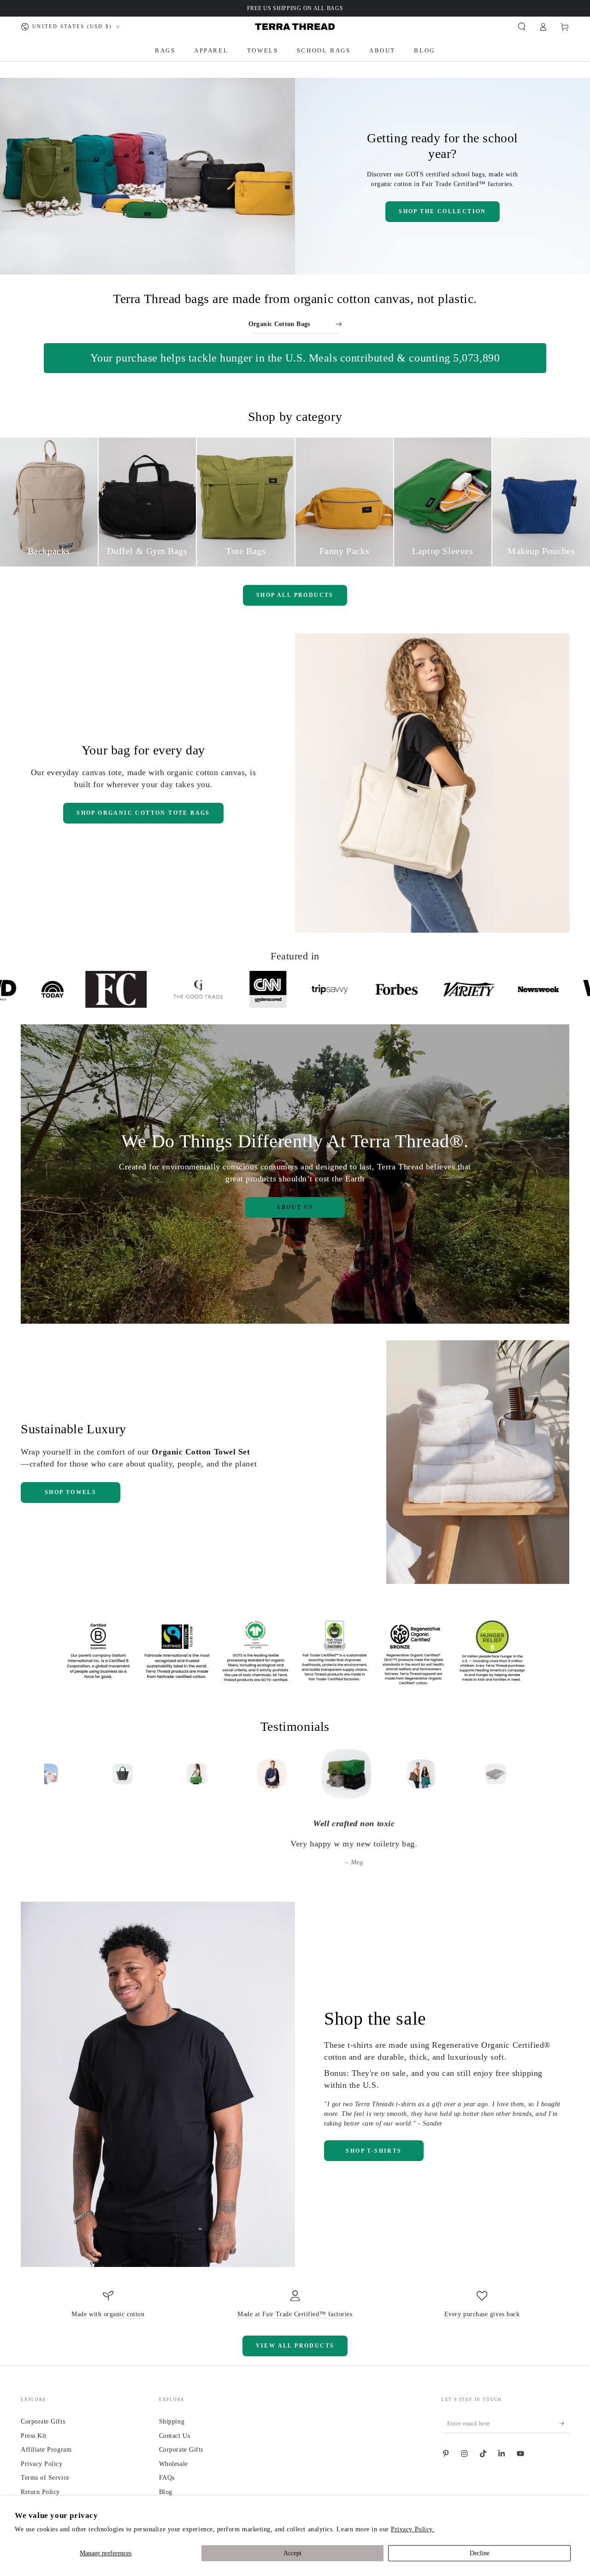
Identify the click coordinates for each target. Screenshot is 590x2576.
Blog (166, 2492)
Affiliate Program (46, 2449)
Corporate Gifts (43, 2421)
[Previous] (53, 1774)
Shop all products (295, 595)
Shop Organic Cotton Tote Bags (143, 813)
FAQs (167, 2477)
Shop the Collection (442, 211)
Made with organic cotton (108, 2314)
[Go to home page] (295, 27)
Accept (292, 2553)
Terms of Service (45, 2477)
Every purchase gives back (482, 2314)
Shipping (172, 2421)
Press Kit (34, 2436)
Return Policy (40, 2492)
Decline (480, 2553)
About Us (295, 1207)
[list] (295, 2305)
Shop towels (71, 1492)
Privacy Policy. (413, 2529)
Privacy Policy (42, 2464)
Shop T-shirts (374, 2151)
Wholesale (174, 2464)
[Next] (538, 1774)
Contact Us (174, 2436)
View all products (295, 2346)
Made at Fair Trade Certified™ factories (295, 2314)
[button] (522, 27)
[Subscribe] (564, 2424)
